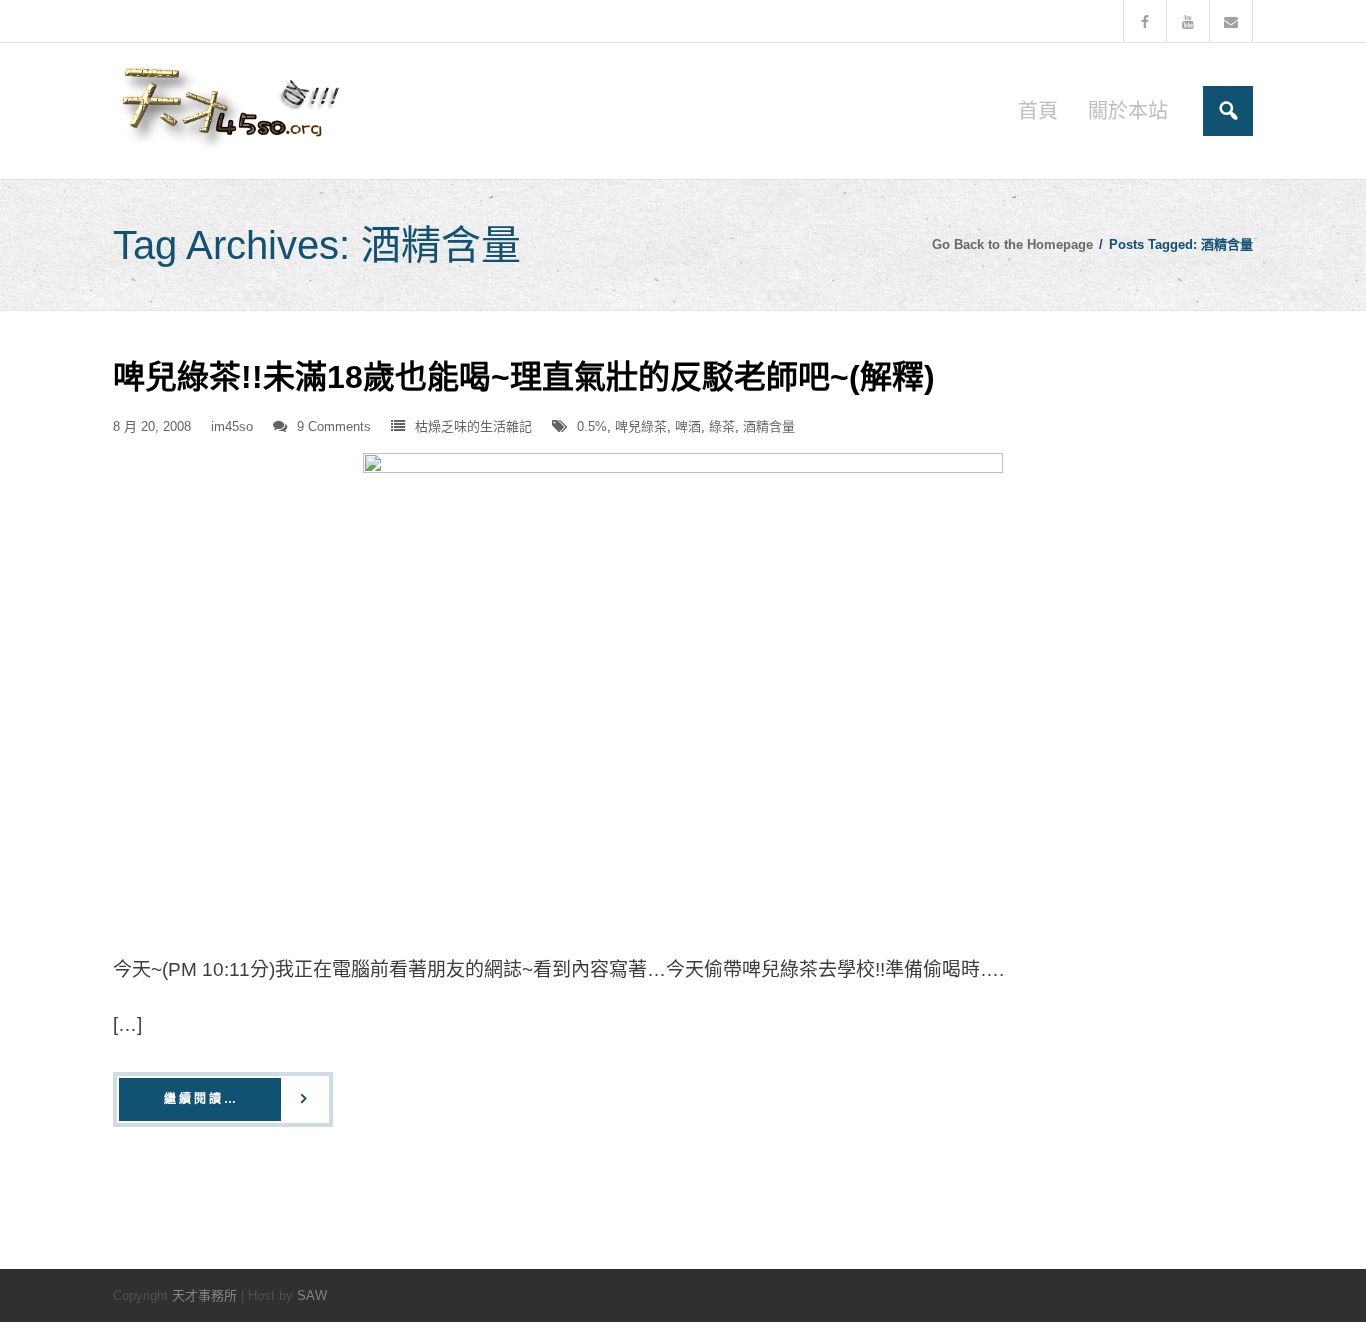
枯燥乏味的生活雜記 (473, 426)
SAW (312, 1295)
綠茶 (722, 426)
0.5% (592, 426)
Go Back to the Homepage (1012, 244)
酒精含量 (769, 426)
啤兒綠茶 (641, 426)
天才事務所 (204, 1295)
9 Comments (334, 426)
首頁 (1038, 111)
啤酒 (688, 426)
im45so (232, 426)
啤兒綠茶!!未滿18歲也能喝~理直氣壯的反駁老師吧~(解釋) (524, 377)
